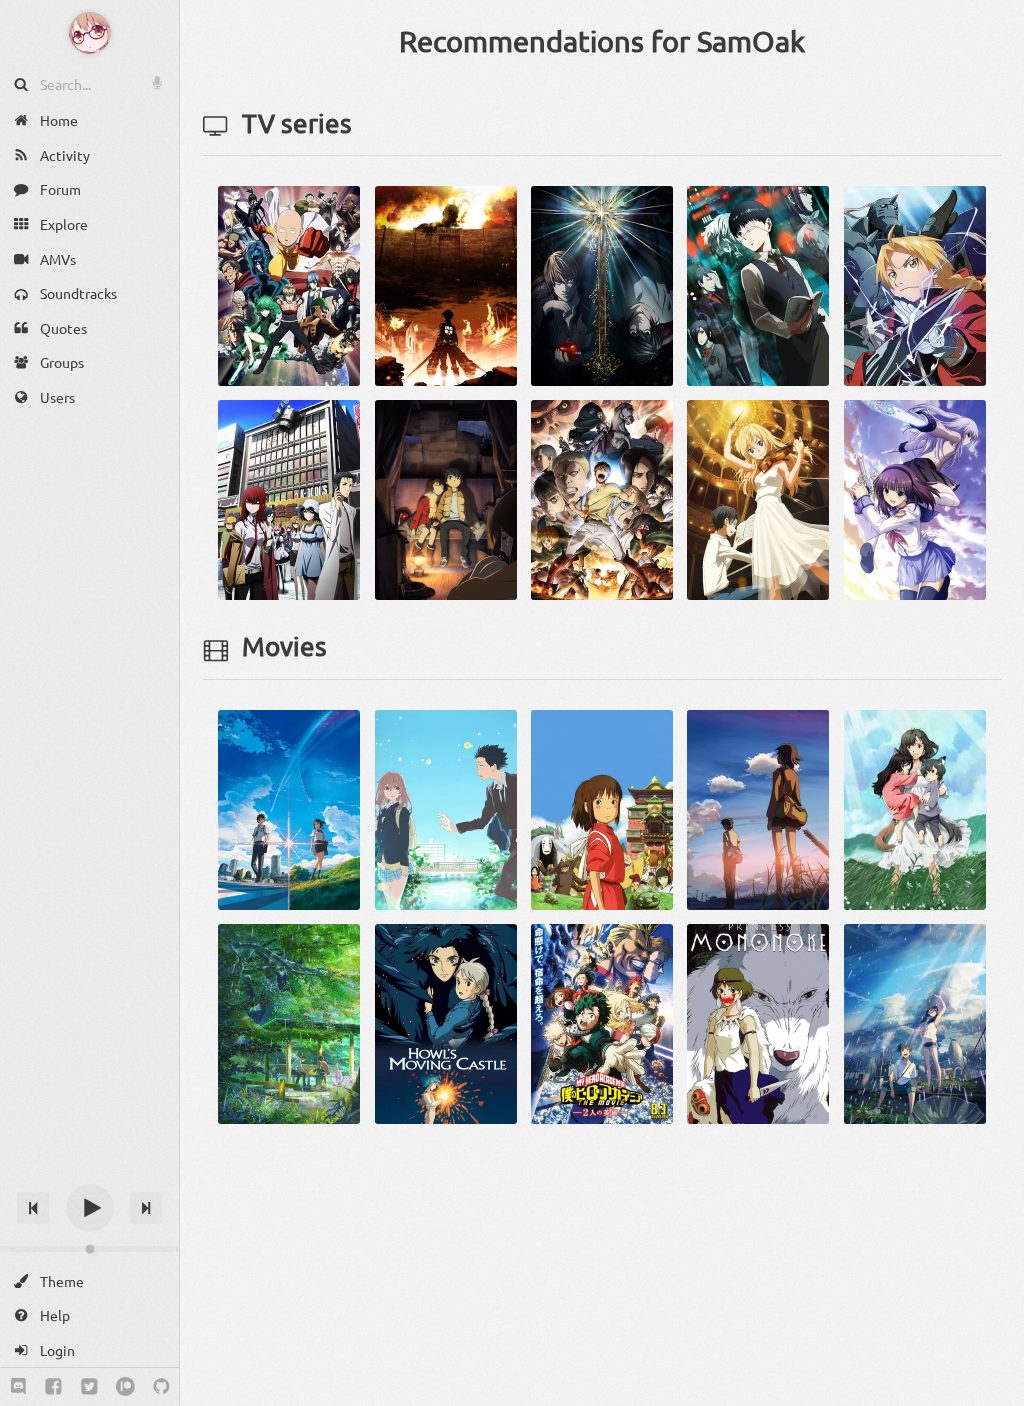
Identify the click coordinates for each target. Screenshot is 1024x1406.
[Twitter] (89, 1387)
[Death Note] (602, 284)
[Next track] (146, 1208)
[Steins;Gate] (289, 498)
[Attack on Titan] (446, 284)
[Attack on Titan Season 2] (602, 498)
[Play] (90, 1208)
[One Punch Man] (289, 284)
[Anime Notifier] (90, 33)
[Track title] (89, 1172)
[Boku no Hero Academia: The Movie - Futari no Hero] (602, 1022)
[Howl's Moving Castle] (446, 1022)
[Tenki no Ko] (915, 1022)
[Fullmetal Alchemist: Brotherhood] (915, 284)
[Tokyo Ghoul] (758, 284)
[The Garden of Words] (289, 1022)
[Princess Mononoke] (758, 1022)
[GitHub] (161, 1387)
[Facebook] (53, 1387)
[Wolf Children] (915, 808)
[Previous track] (33, 1208)
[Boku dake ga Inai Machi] (446, 498)
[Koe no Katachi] (446, 808)
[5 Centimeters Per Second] (758, 808)
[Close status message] (994, 1391)
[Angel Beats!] (915, 498)
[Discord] (18, 1387)
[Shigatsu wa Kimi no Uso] (758, 498)
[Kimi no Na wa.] (289, 808)
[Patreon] (125, 1387)
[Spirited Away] (602, 808)
